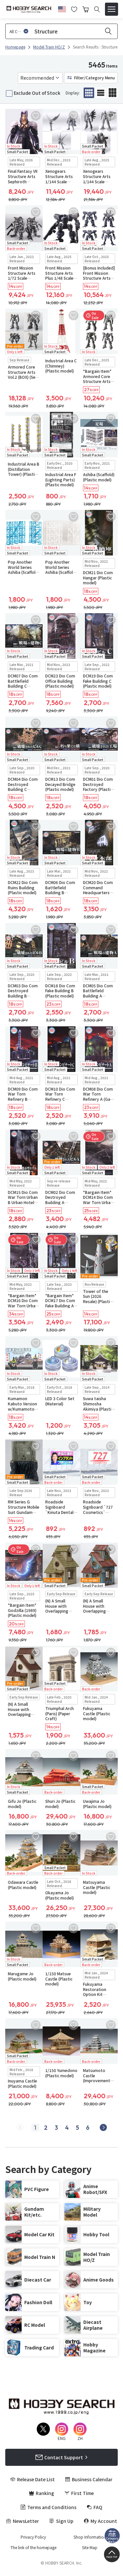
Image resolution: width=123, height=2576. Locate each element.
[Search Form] (97, 9)
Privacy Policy (33, 2537)
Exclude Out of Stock (37, 93)
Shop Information (90, 2537)
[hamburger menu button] (112, 9)
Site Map (90, 2547)
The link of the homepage (33, 2547)
